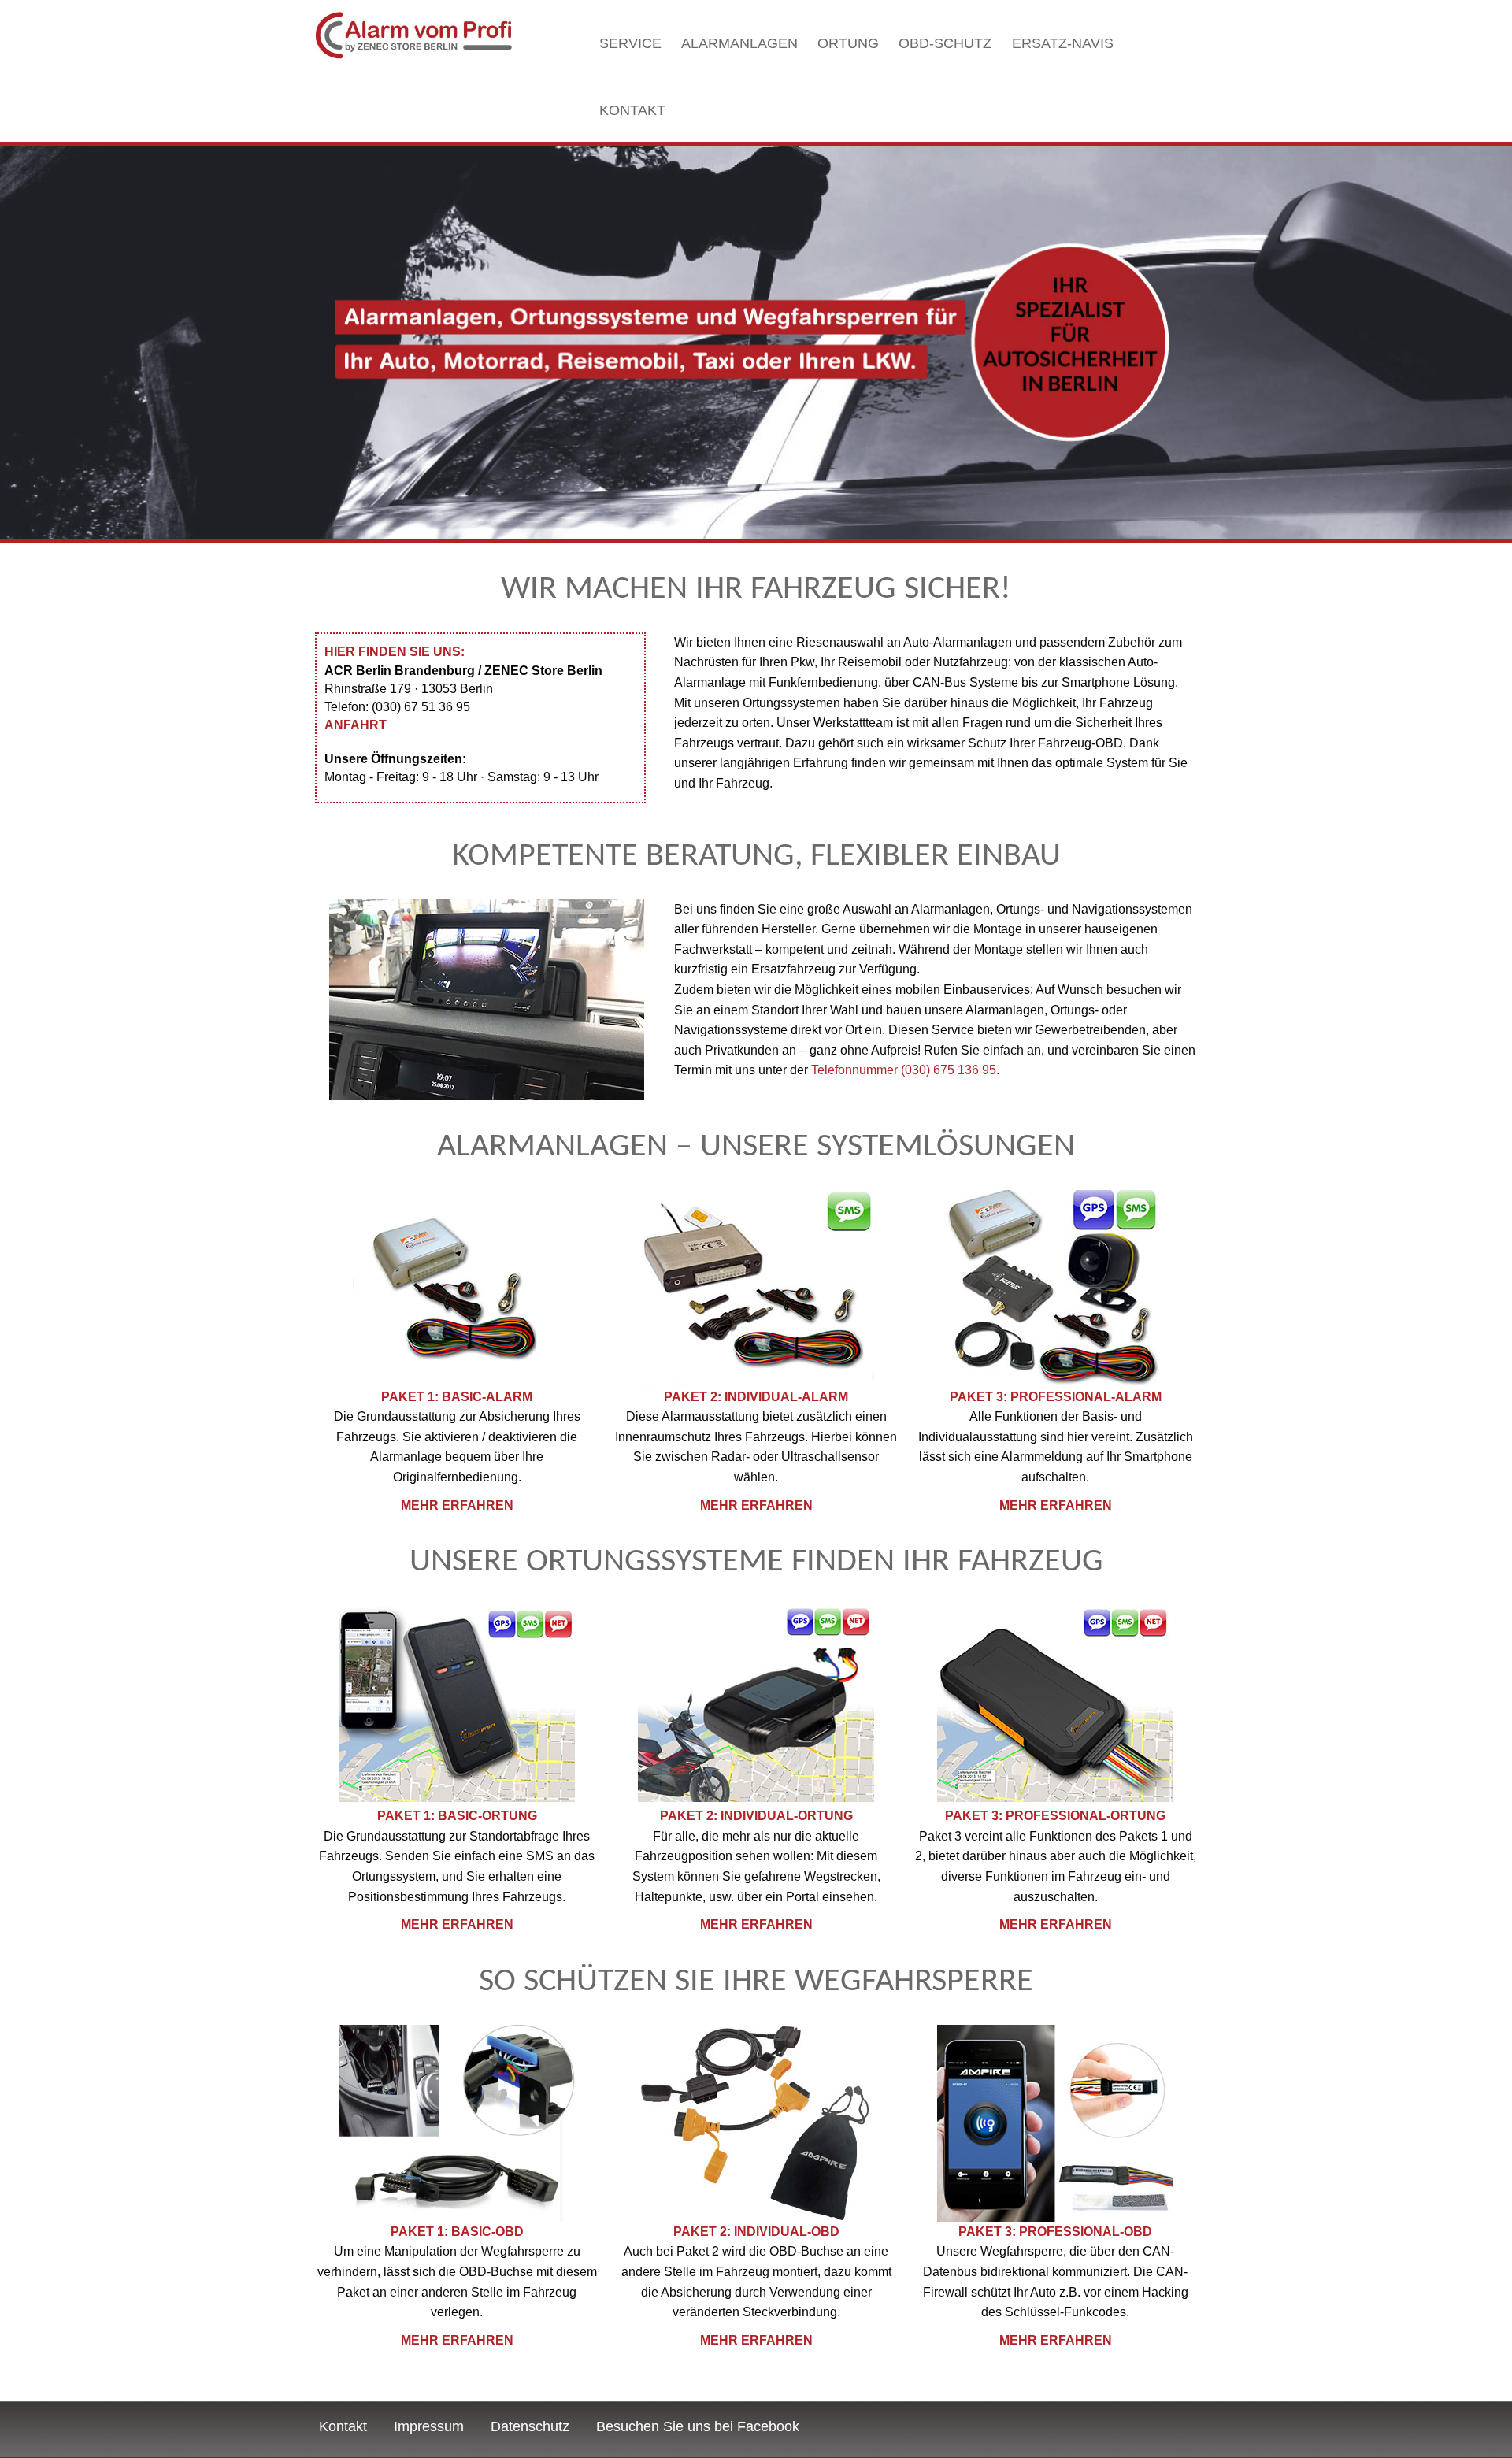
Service (630, 43)
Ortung (848, 43)
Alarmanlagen (739, 43)
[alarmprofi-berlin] (413, 36)
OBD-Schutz (945, 43)
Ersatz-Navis (1063, 43)
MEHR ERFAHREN (457, 1505)
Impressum (429, 2426)
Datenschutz (530, 2426)
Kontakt (632, 110)
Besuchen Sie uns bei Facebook (698, 2426)
